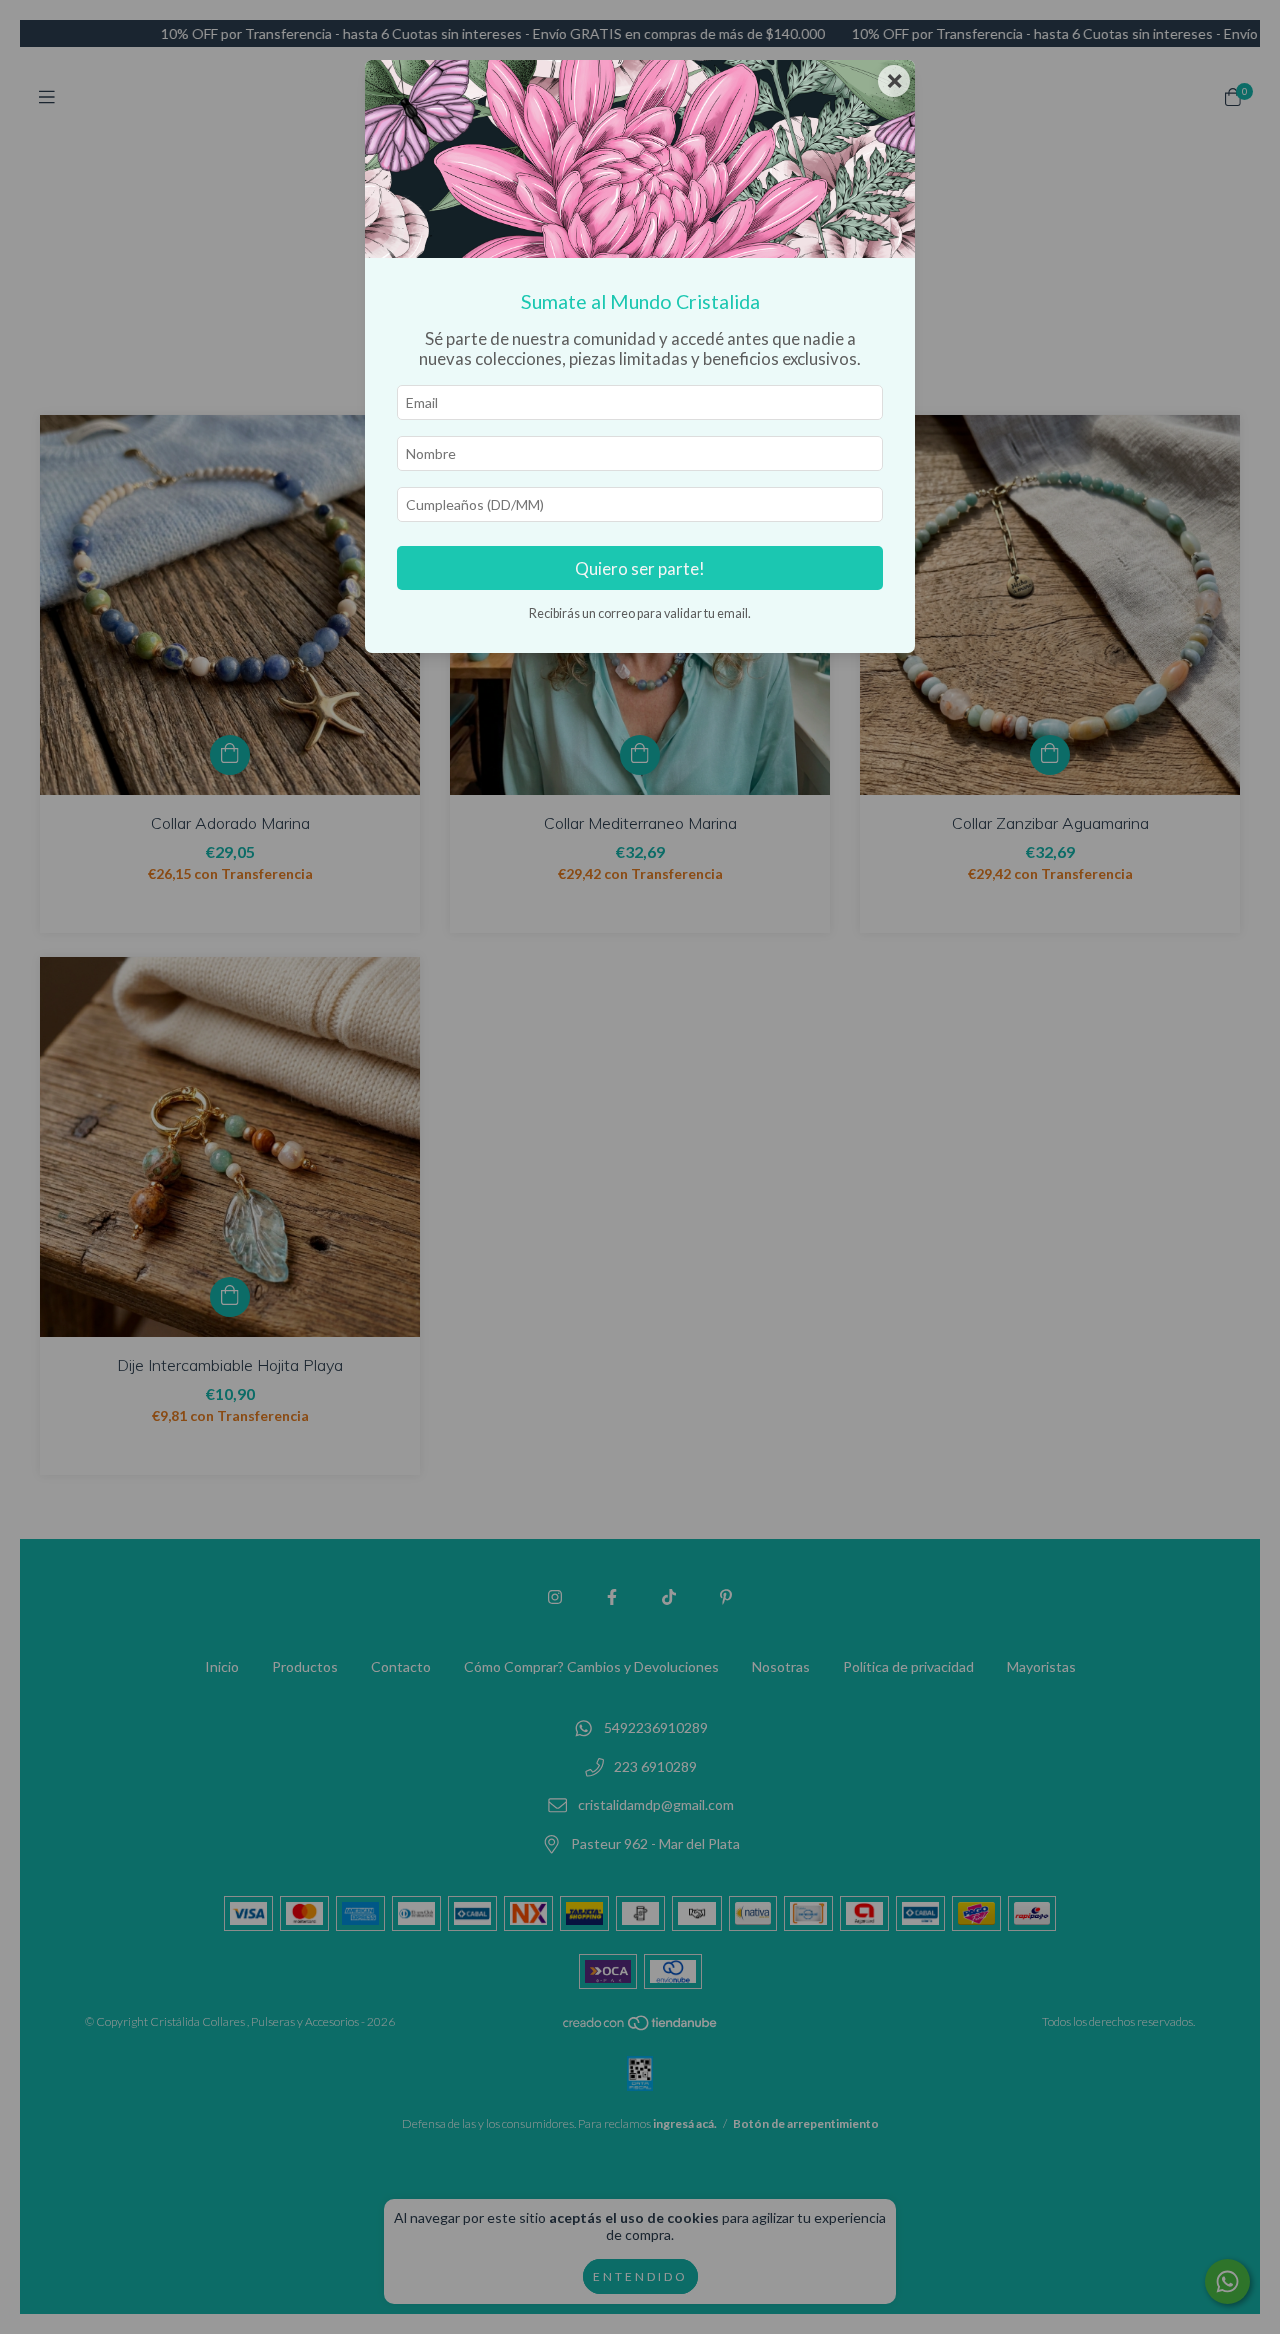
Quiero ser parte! (640, 568)
